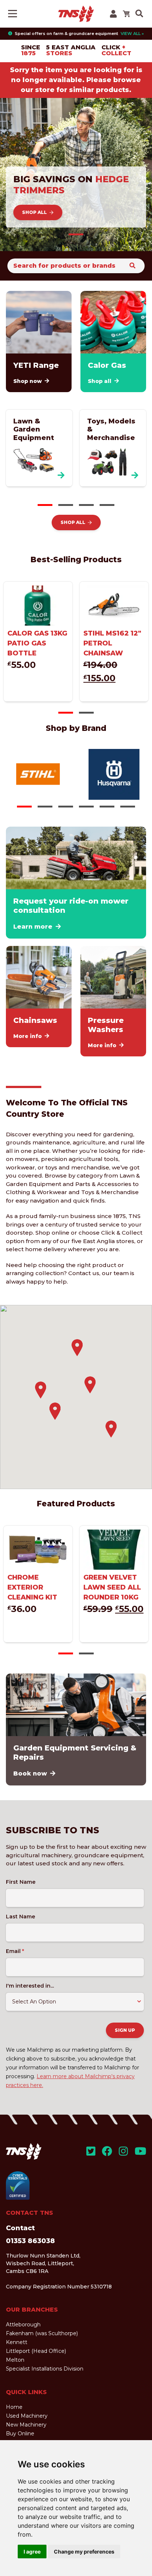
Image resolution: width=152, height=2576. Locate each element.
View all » (132, 34)
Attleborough (23, 2325)
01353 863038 (30, 2241)
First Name (21, 1882)
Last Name (20, 1917)
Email (15, 1951)
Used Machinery (27, 2416)
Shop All (34, 212)
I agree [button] (32, 2552)
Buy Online (20, 2434)
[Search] (132, 266)
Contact (20, 2228)
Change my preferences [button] (84, 2552)
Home (14, 2407)
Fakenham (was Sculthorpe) (42, 2333)
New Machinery (26, 2425)
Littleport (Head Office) (36, 2351)
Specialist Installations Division (45, 2369)
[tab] (76, 234)
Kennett (17, 2342)
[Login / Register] (113, 14)
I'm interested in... (30, 1986)
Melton (15, 2360)
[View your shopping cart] (126, 14)
